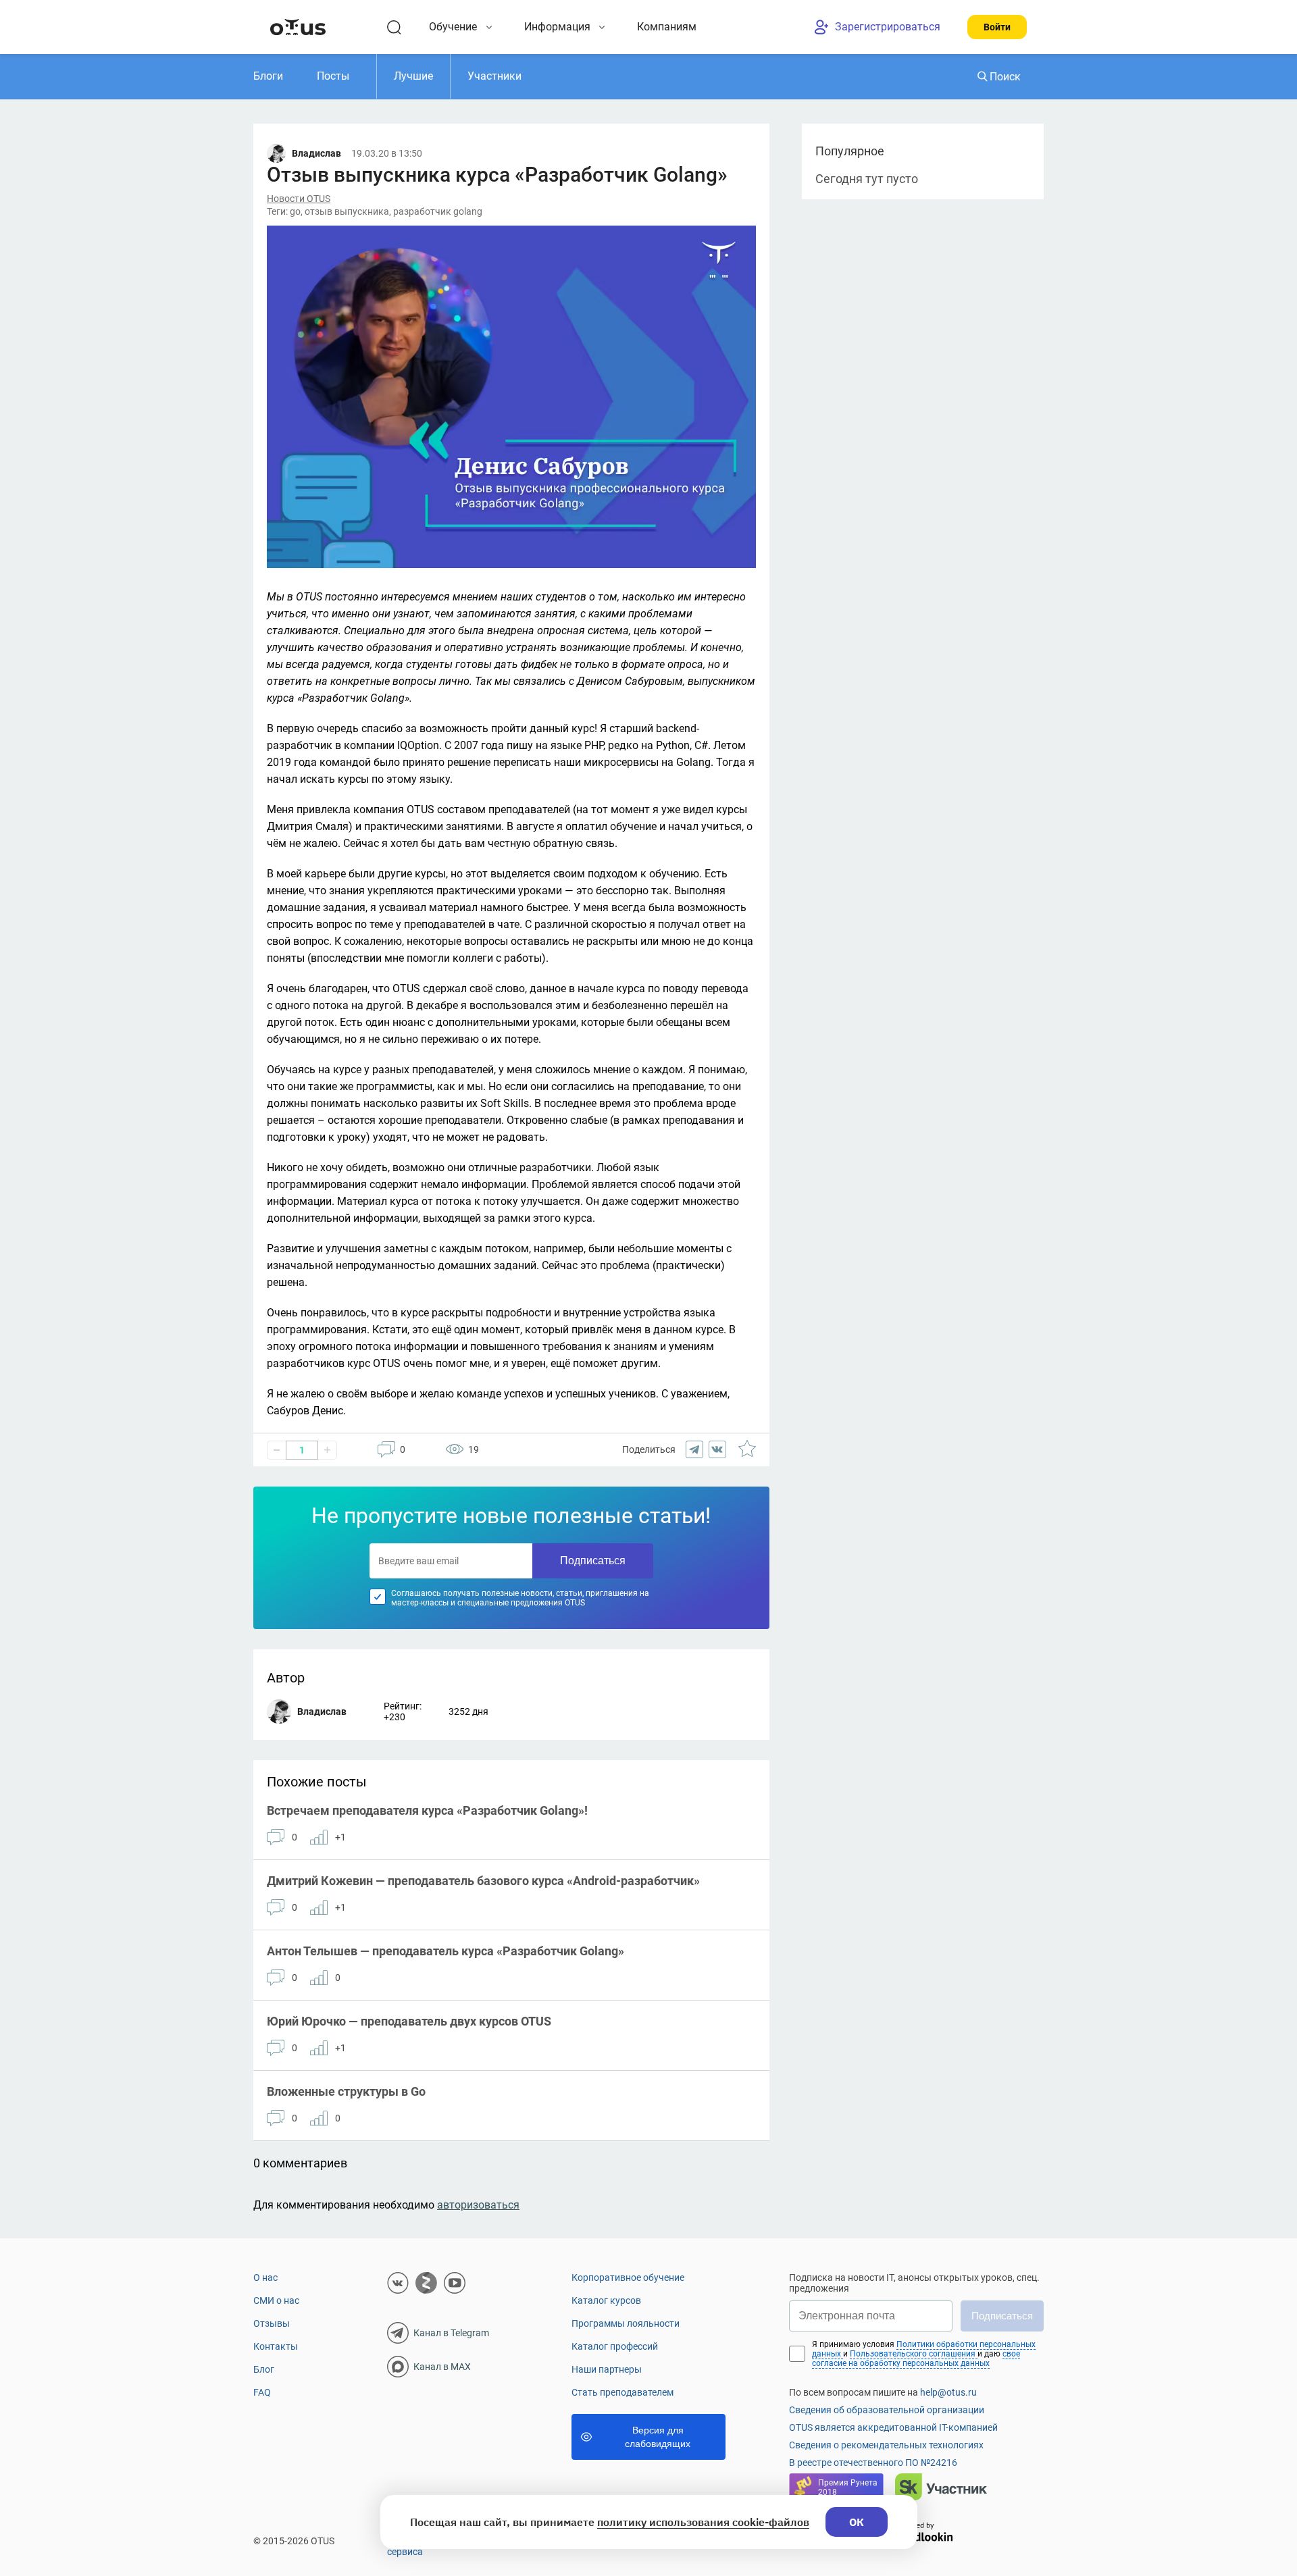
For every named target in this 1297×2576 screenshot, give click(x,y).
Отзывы (272, 2323)
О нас (265, 2277)
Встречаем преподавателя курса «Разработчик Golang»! (427, 1810)
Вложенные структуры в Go (346, 2091)
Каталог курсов (606, 2300)
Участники (494, 76)
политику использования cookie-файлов (703, 2522)
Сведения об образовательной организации (887, 2410)
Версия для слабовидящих (658, 2437)
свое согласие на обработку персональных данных (916, 2359)
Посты (333, 76)
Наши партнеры (607, 2369)
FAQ (262, 2392)
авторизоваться (478, 2205)
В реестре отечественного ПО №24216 (873, 2463)
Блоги (268, 76)
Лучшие (413, 76)
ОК (857, 2522)
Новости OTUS (299, 199)
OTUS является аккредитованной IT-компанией (893, 2427)
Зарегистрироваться (888, 27)
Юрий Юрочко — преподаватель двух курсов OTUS (409, 2021)
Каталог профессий (615, 2346)
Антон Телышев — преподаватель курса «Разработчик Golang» (446, 1951)
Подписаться (593, 1561)
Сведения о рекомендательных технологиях (886, 2445)
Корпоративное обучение (628, 2277)
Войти (997, 27)
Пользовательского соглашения (914, 2354)
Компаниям (667, 27)
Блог (264, 2369)
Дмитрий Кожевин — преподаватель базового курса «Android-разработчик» (483, 1881)
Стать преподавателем (622, 2392)
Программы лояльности (626, 2323)
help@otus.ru (948, 2392)
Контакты (276, 2346)
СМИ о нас (276, 2300)
